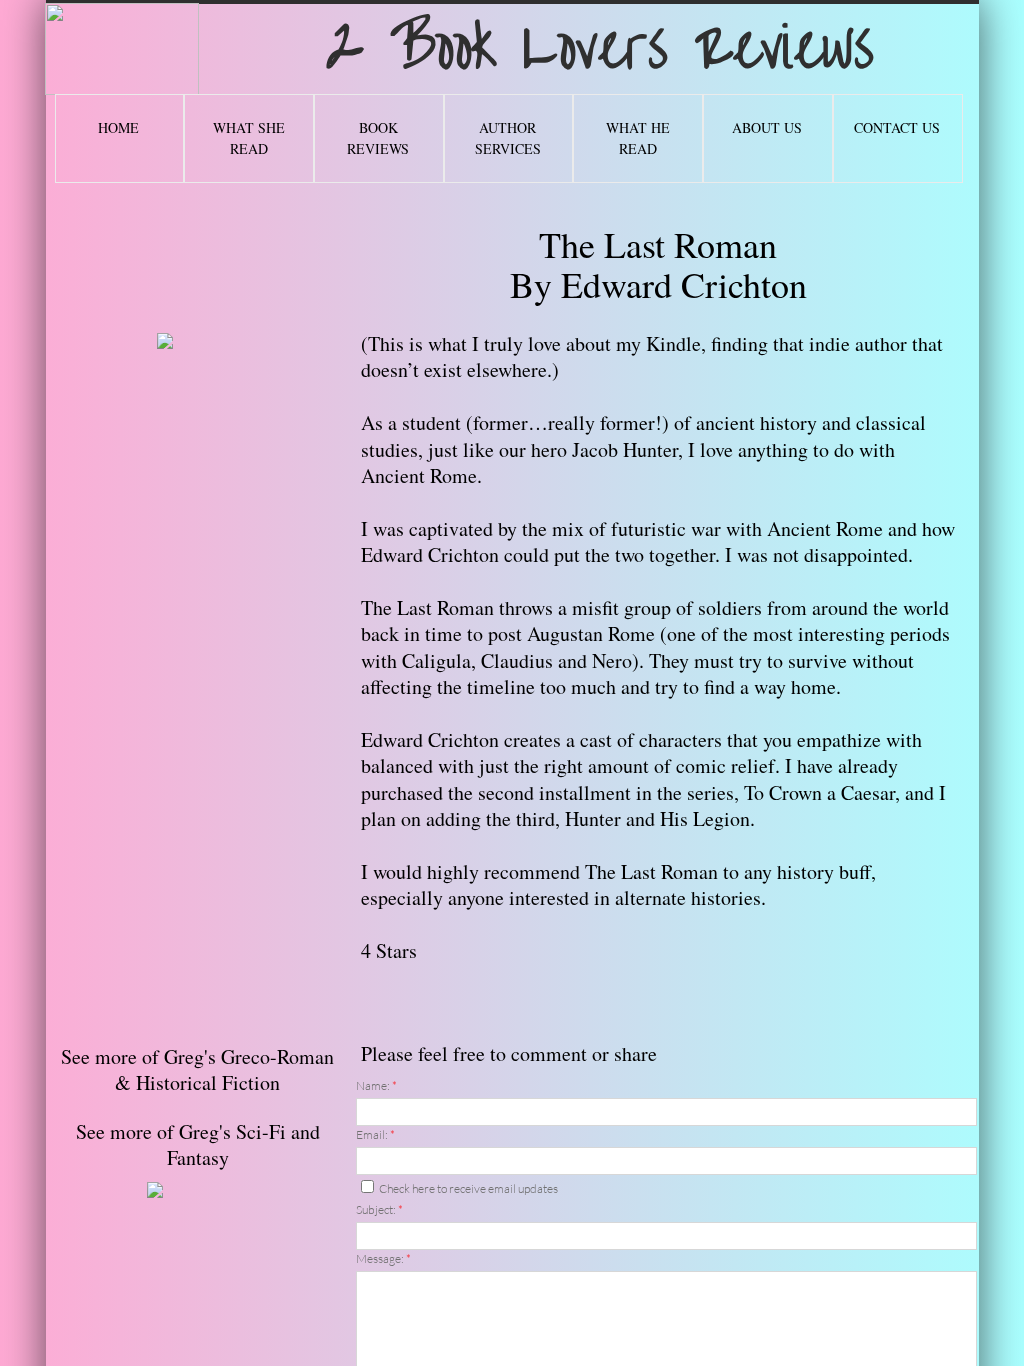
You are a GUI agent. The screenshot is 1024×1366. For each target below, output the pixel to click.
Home (118, 127)
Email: (375, 1134)
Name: (376, 1085)
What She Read (249, 138)
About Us (767, 127)
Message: (383, 1258)
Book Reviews (378, 138)
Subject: (379, 1209)
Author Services (508, 138)
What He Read (638, 138)
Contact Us (897, 127)
